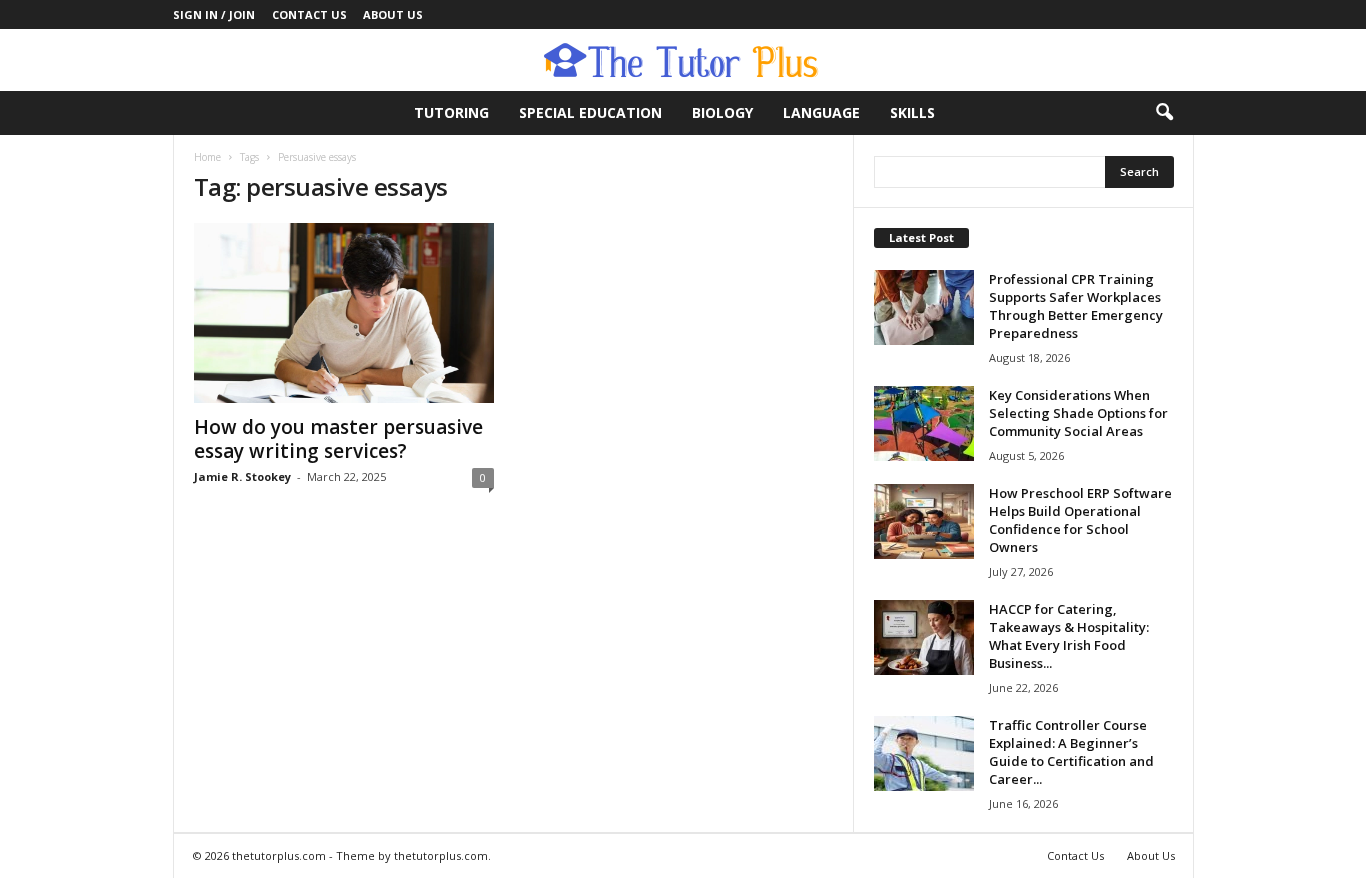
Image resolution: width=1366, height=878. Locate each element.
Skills (912, 112)
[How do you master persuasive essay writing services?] (344, 313)
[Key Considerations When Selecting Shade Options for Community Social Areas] (924, 423)
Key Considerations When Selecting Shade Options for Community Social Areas (1078, 413)
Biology (722, 112)
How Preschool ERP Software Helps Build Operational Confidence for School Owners (1080, 520)
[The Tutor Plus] (683, 60)
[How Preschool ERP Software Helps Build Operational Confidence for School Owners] (924, 521)
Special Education (590, 112)
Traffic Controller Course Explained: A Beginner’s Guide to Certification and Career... (1071, 752)
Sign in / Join (214, 14)
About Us (393, 14)
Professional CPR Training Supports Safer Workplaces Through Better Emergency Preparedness (1076, 306)
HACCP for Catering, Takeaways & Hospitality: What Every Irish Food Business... (1069, 636)
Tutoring (451, 112)
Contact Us (309, 14)
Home (207, 157)
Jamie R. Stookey (242, 476)
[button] (1164, 113)
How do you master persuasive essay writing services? (338, 439)
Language (821, 112)
